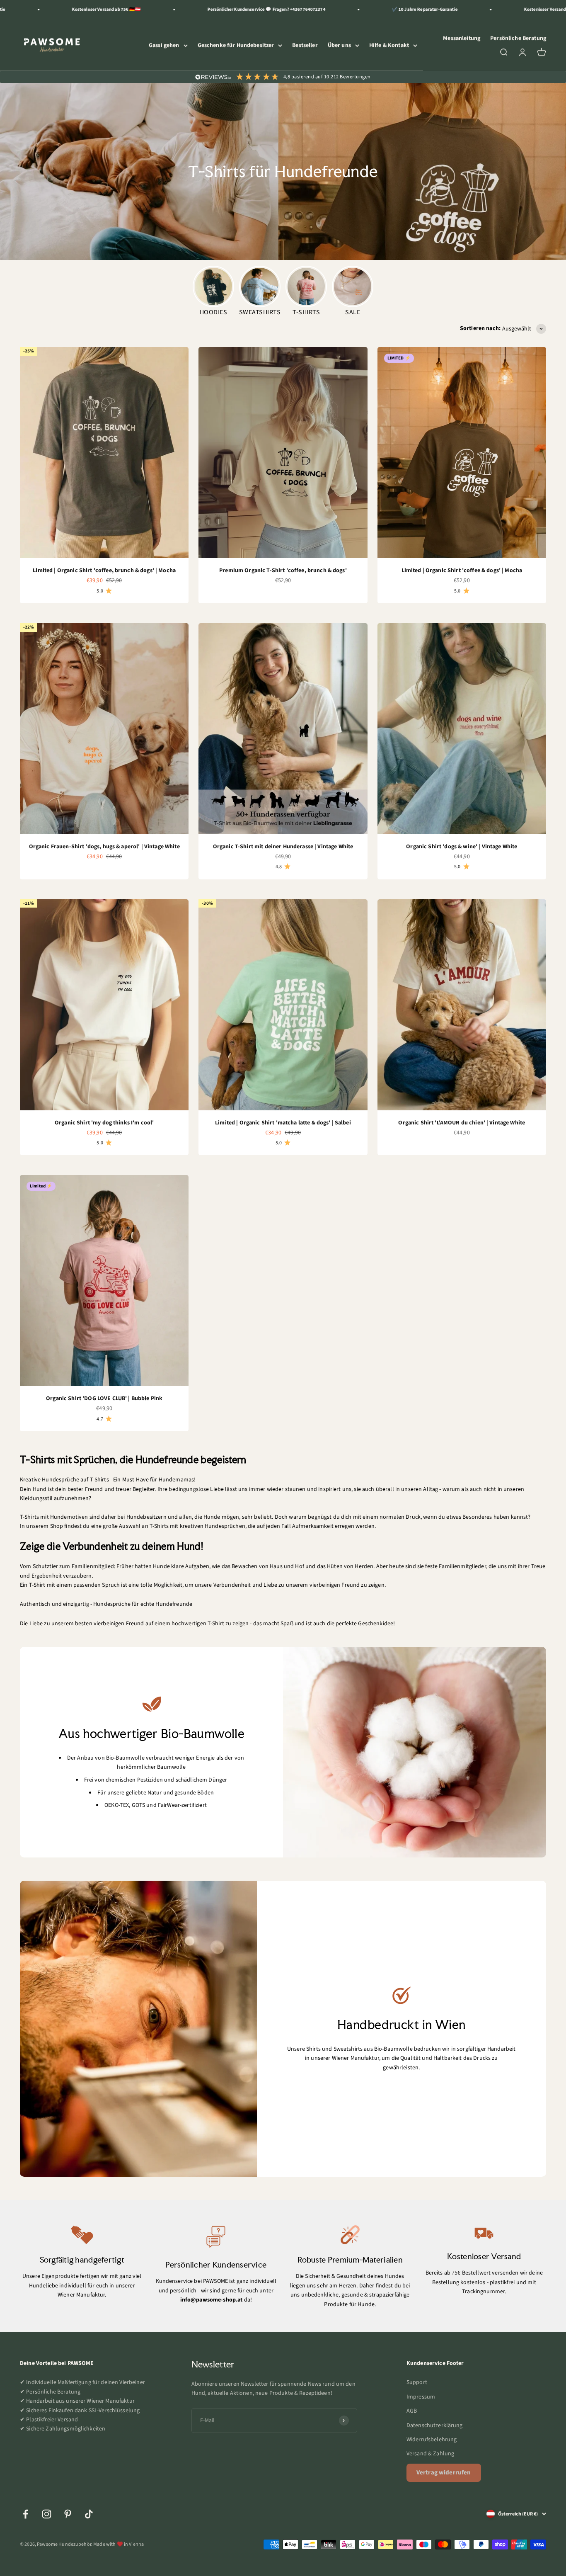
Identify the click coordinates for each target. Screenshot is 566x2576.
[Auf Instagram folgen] (47, 2514)
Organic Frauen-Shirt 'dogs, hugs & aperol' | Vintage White (104, 847)
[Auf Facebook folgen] (25, 2514)
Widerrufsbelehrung (432, 2440)
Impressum (421, 2397)
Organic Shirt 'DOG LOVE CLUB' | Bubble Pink (104, 1398)
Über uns (339, 45)
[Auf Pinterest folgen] (68, 2514)
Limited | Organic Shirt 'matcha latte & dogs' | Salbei (283, 1123)
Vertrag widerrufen (444, 2473)
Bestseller (305, 45)
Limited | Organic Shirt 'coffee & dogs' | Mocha (462, 571)
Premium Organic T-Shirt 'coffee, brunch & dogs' (283, 571)
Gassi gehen (164, 45)
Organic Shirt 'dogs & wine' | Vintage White (462, 847)
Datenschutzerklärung (435, 2425)
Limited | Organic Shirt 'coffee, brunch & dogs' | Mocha (104, 571)
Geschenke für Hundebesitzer (236, 45)
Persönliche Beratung (518, 38)
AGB (412, 2411)
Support (417, 2382)
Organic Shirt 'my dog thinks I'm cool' (104, 1123)
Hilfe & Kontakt (389, 45)
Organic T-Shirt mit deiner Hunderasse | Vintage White (283, 847)
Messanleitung (462, 38)
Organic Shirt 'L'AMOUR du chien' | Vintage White (462, 1123)
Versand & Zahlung (430, 2454)
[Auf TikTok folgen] (89, 2514)
